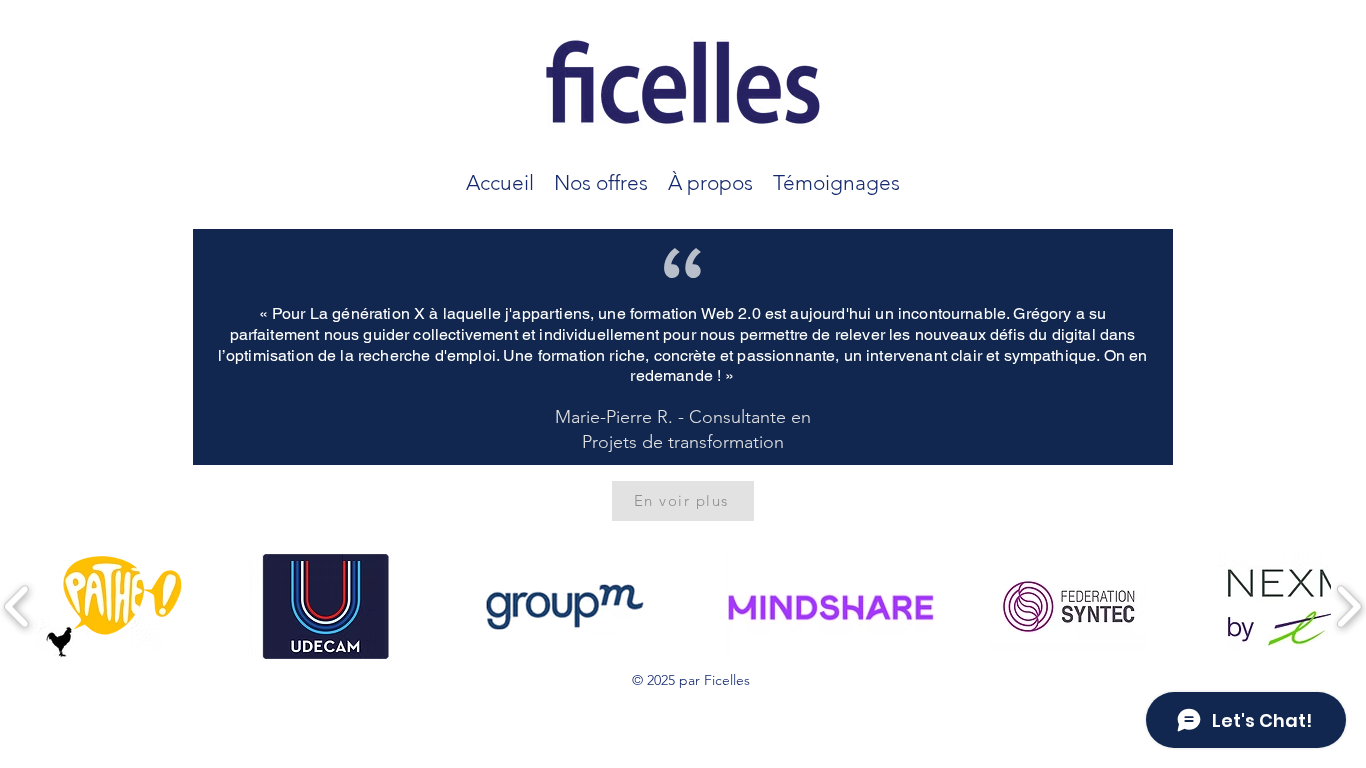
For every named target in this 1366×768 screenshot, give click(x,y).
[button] (601, 179)
